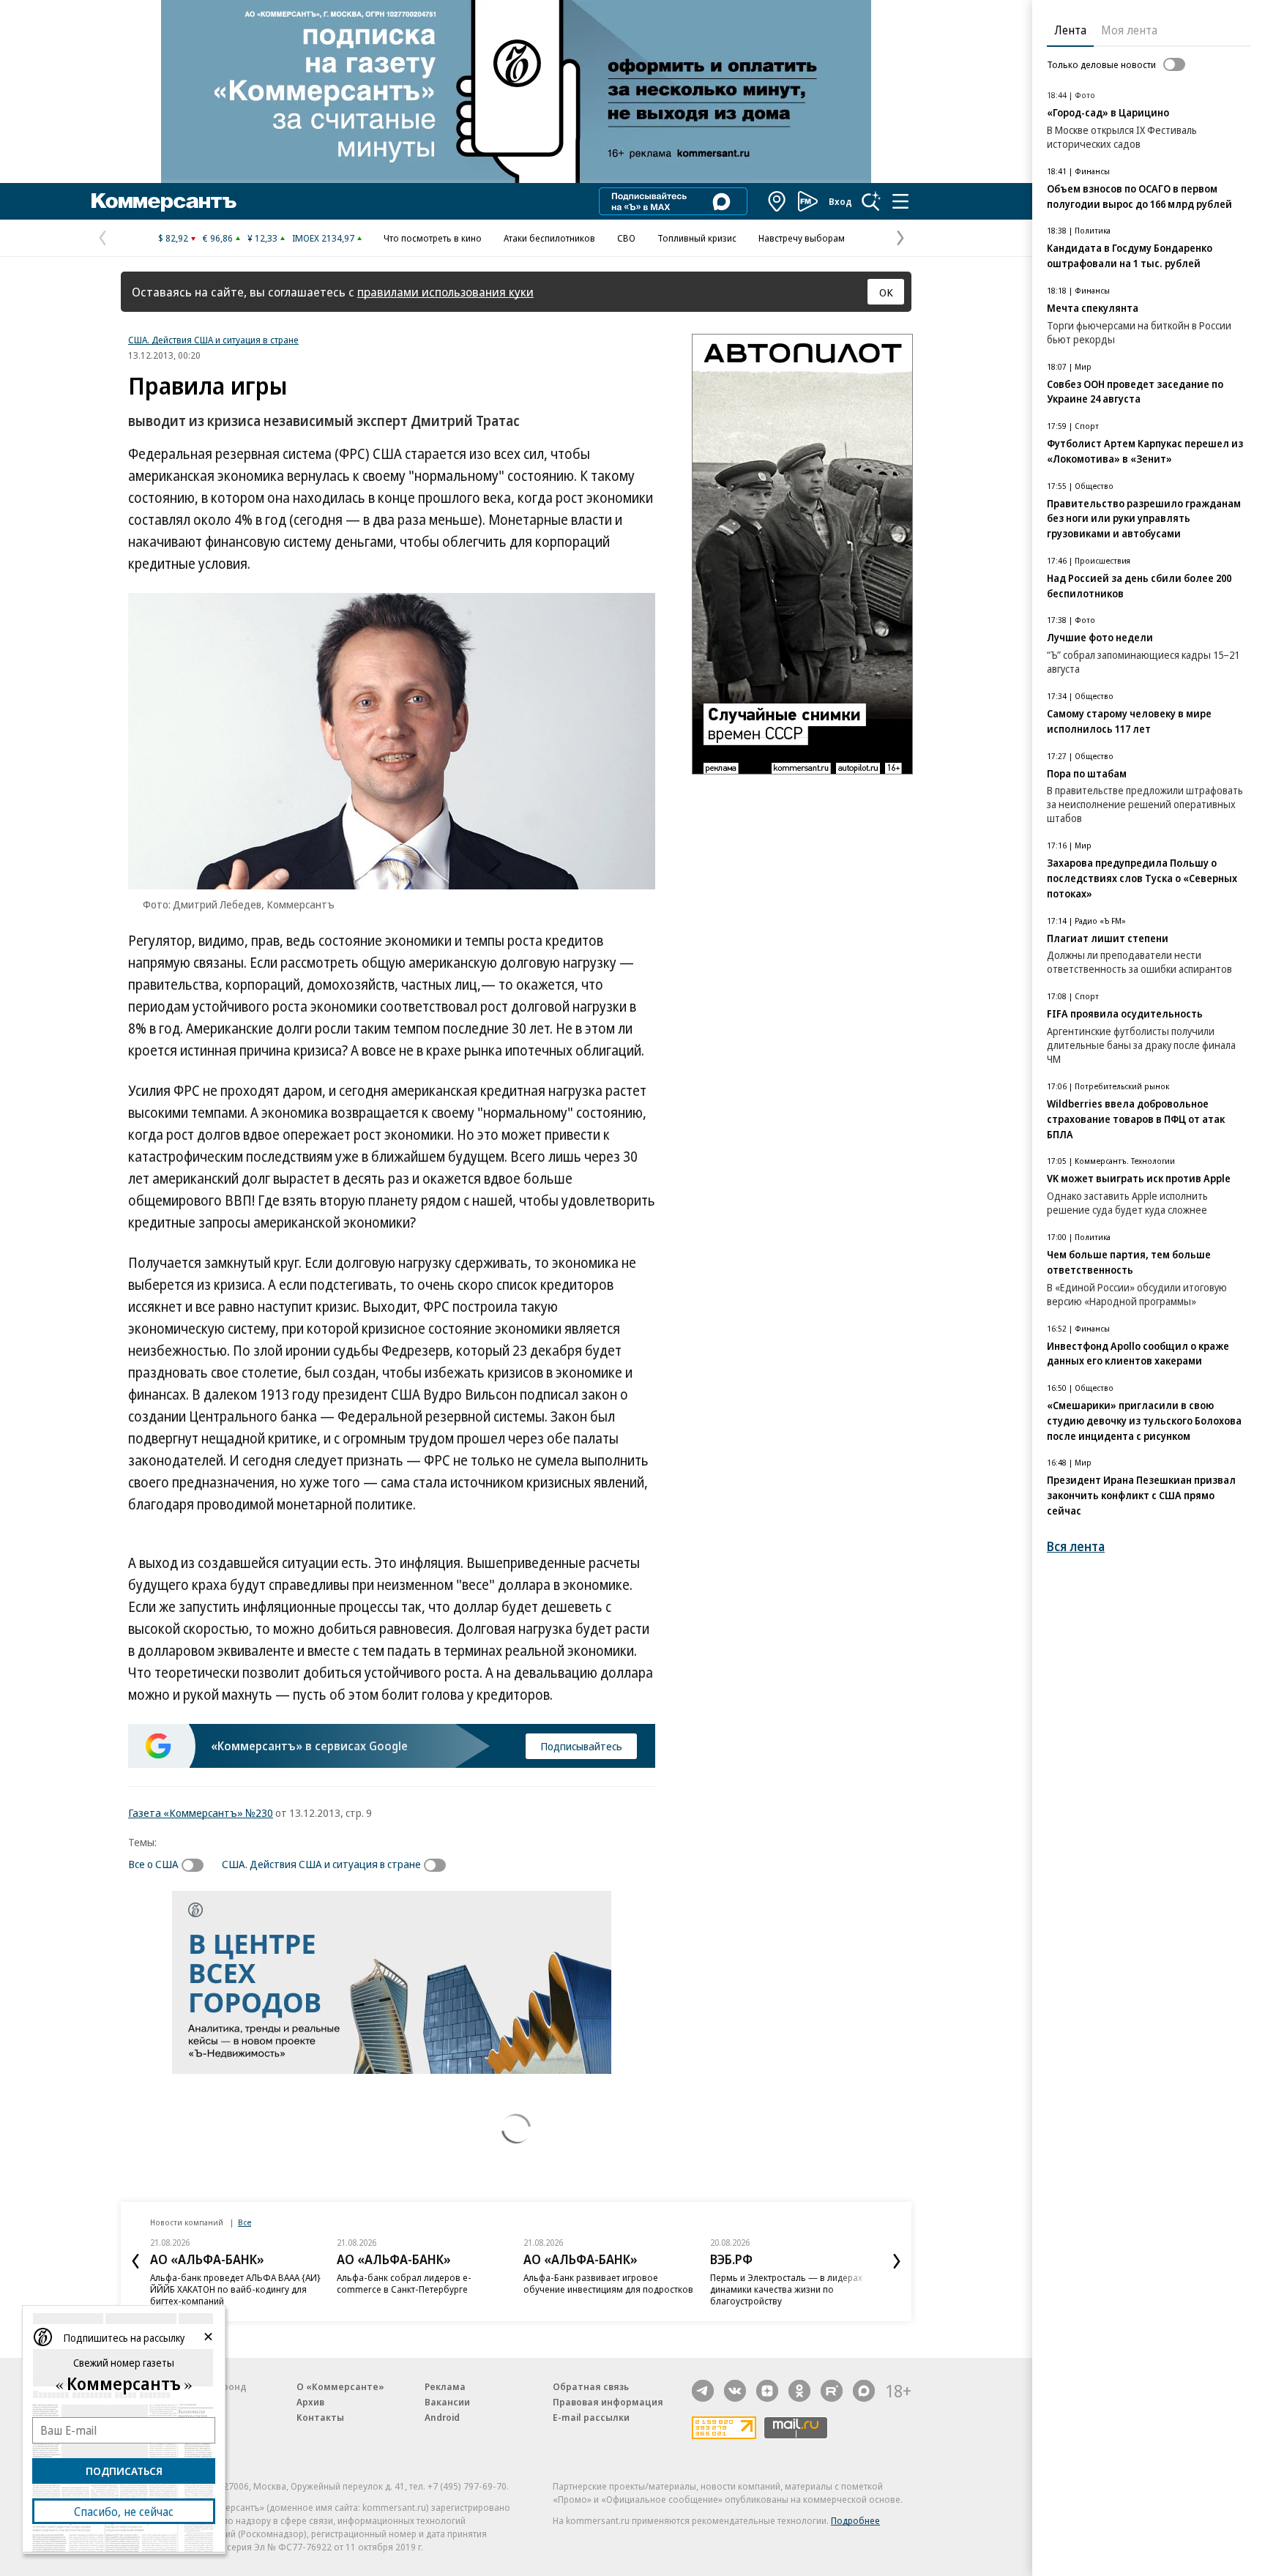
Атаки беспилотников (549, 238)
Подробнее (855, 2520)
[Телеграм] (703, 2391)
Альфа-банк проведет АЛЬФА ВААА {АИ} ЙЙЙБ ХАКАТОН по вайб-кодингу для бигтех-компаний (235, 2289)
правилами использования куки (445, 292)
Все (245, 2222)
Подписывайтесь (581, 1746)
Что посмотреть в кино (433, 238)
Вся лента (1076, 1546)
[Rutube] (832, 2391)
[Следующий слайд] (897, 2261)
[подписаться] (196, 1865)
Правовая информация (608, 2402)
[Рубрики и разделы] (900, 201)
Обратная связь (591, 2386)
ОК (886, 292)
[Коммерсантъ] (164, 201)
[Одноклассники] (799, 2391)
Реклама (445, 2386)
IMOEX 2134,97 (323, 238)
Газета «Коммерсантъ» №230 (201, 1812)
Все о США (153, 1864)
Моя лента (1129, 30)
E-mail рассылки (591, 2417)
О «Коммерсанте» (340, 2386)
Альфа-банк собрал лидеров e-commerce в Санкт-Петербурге (404, 2283)
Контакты (320, 2417)
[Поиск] (871, 201)
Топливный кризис (697, 238)
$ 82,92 (173, 238)
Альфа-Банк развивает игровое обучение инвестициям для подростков (608, 2283)
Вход (840, 201)
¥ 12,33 (262, 238)
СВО (626, 238)
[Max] (864, 2391)
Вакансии (447, 2402)
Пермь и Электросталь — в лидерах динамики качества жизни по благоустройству (786, 2289)
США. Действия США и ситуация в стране (213, 340)
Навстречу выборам (802, 238)
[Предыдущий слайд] (135, 2261)
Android (442, 2417)
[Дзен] (767, 2391)
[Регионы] (777, 201)
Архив (310, 2402)
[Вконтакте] (735, 2391)
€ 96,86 (218, 238)
